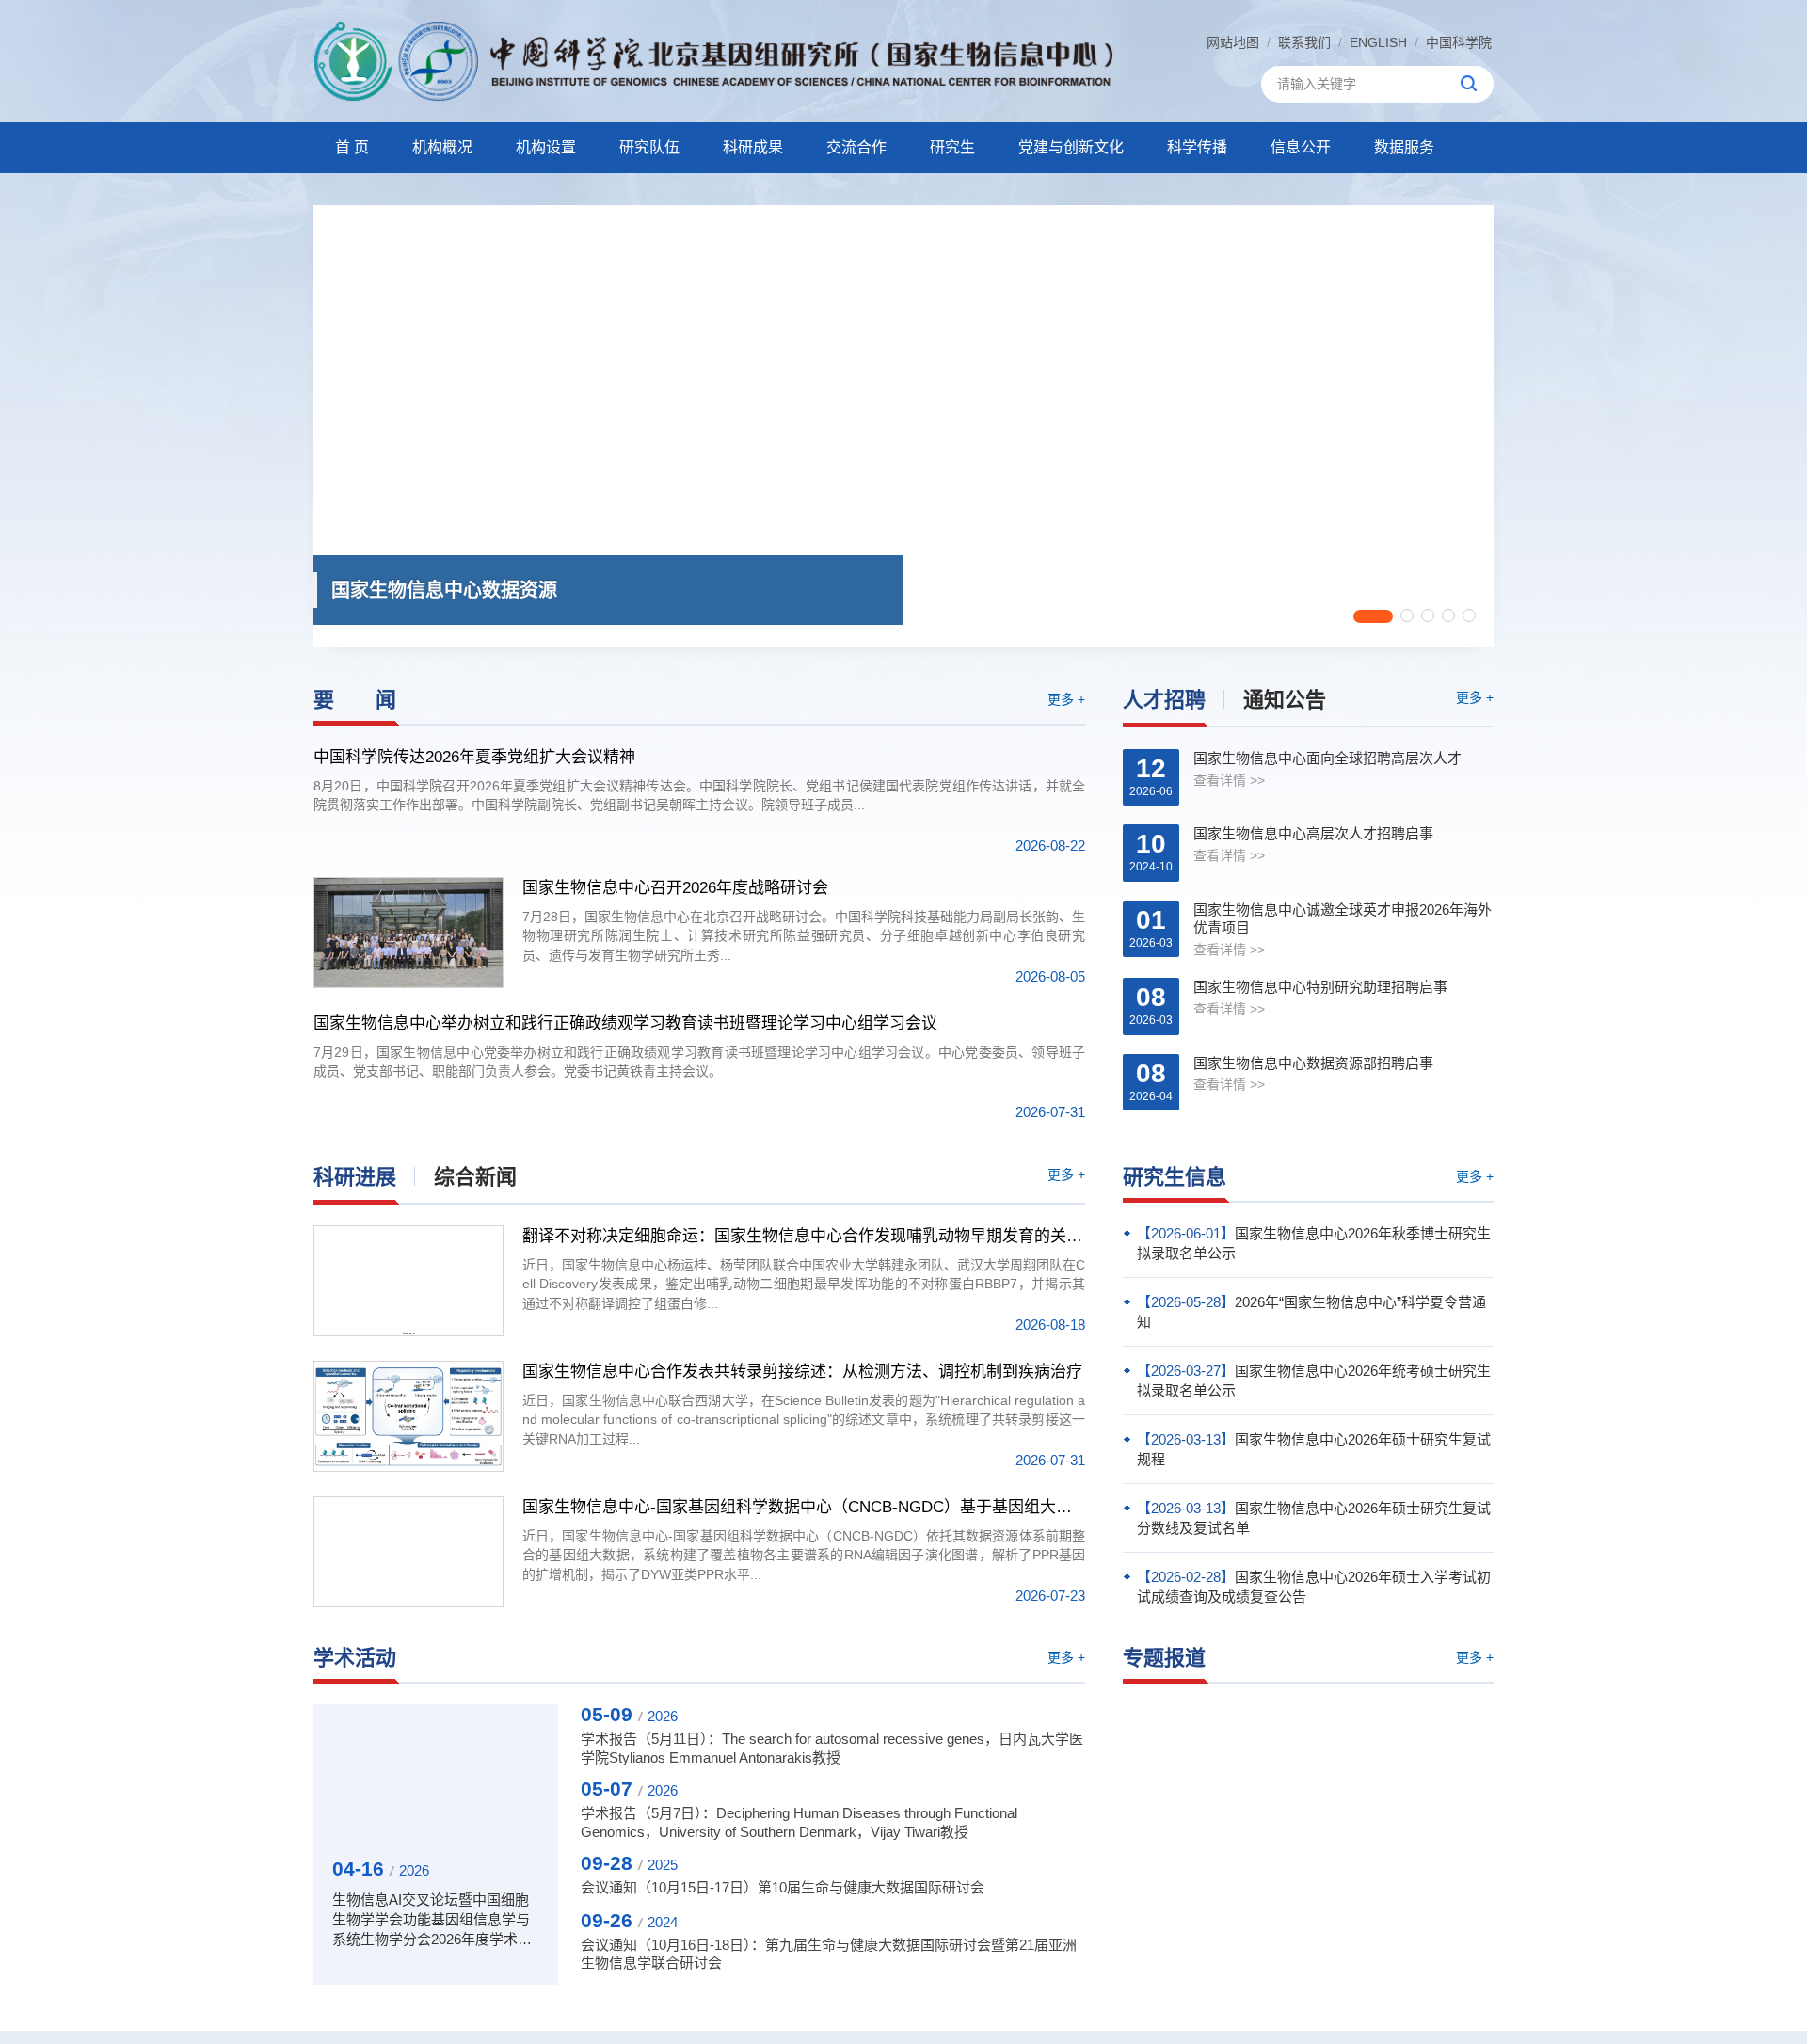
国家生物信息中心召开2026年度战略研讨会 (675, 888)
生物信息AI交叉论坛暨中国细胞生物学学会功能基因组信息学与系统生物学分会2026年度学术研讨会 (432, 1920)
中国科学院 (1459, 42)
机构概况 (442, 147)
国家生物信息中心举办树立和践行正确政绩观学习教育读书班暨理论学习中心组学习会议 (625, 1023)
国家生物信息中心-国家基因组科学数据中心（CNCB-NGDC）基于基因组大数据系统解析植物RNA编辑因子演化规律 (804, 1507)
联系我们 (1304, 42)
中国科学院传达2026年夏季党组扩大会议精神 (474, 757)
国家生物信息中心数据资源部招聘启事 (1313, 1063)
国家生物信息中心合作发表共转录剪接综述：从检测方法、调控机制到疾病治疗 (802, 1372)
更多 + (1066, 699)
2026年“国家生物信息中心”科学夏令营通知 (1311, 1312)
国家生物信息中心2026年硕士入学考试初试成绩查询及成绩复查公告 (1314, 1587)
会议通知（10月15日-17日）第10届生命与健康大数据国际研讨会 (783, 1887)
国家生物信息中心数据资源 (444, 590)
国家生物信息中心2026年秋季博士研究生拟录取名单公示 (1314, 1243)
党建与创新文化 (1071, 147)
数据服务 (1404, 147)
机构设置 (546, 147)
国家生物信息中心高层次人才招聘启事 (1313, 833)
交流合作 (856, 147)
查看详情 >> (1229, 780)
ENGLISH (1378, 42)
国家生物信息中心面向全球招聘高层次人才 (1327, 758)
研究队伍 (649, 147)
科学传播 (1197, 147)
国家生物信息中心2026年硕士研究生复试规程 (1314, 1449)
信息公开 (1301, 147)
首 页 (352, 147)
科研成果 (753, 147)
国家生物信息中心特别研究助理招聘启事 (1320, 987)
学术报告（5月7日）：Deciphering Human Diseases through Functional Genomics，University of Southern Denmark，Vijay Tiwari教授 (799, 1822)
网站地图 (1233, 42)
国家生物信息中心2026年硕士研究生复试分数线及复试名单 (1314, 1518)
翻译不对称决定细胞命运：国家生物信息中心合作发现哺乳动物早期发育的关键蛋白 (804, 1236)
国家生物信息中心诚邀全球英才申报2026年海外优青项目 (1343, 919)
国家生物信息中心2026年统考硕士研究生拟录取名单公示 (1314, 1381)
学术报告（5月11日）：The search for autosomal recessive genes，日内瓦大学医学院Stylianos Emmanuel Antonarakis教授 (832, 1748)
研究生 (952, 147)
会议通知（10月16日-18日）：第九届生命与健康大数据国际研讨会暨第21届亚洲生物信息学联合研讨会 (829, 1954)
